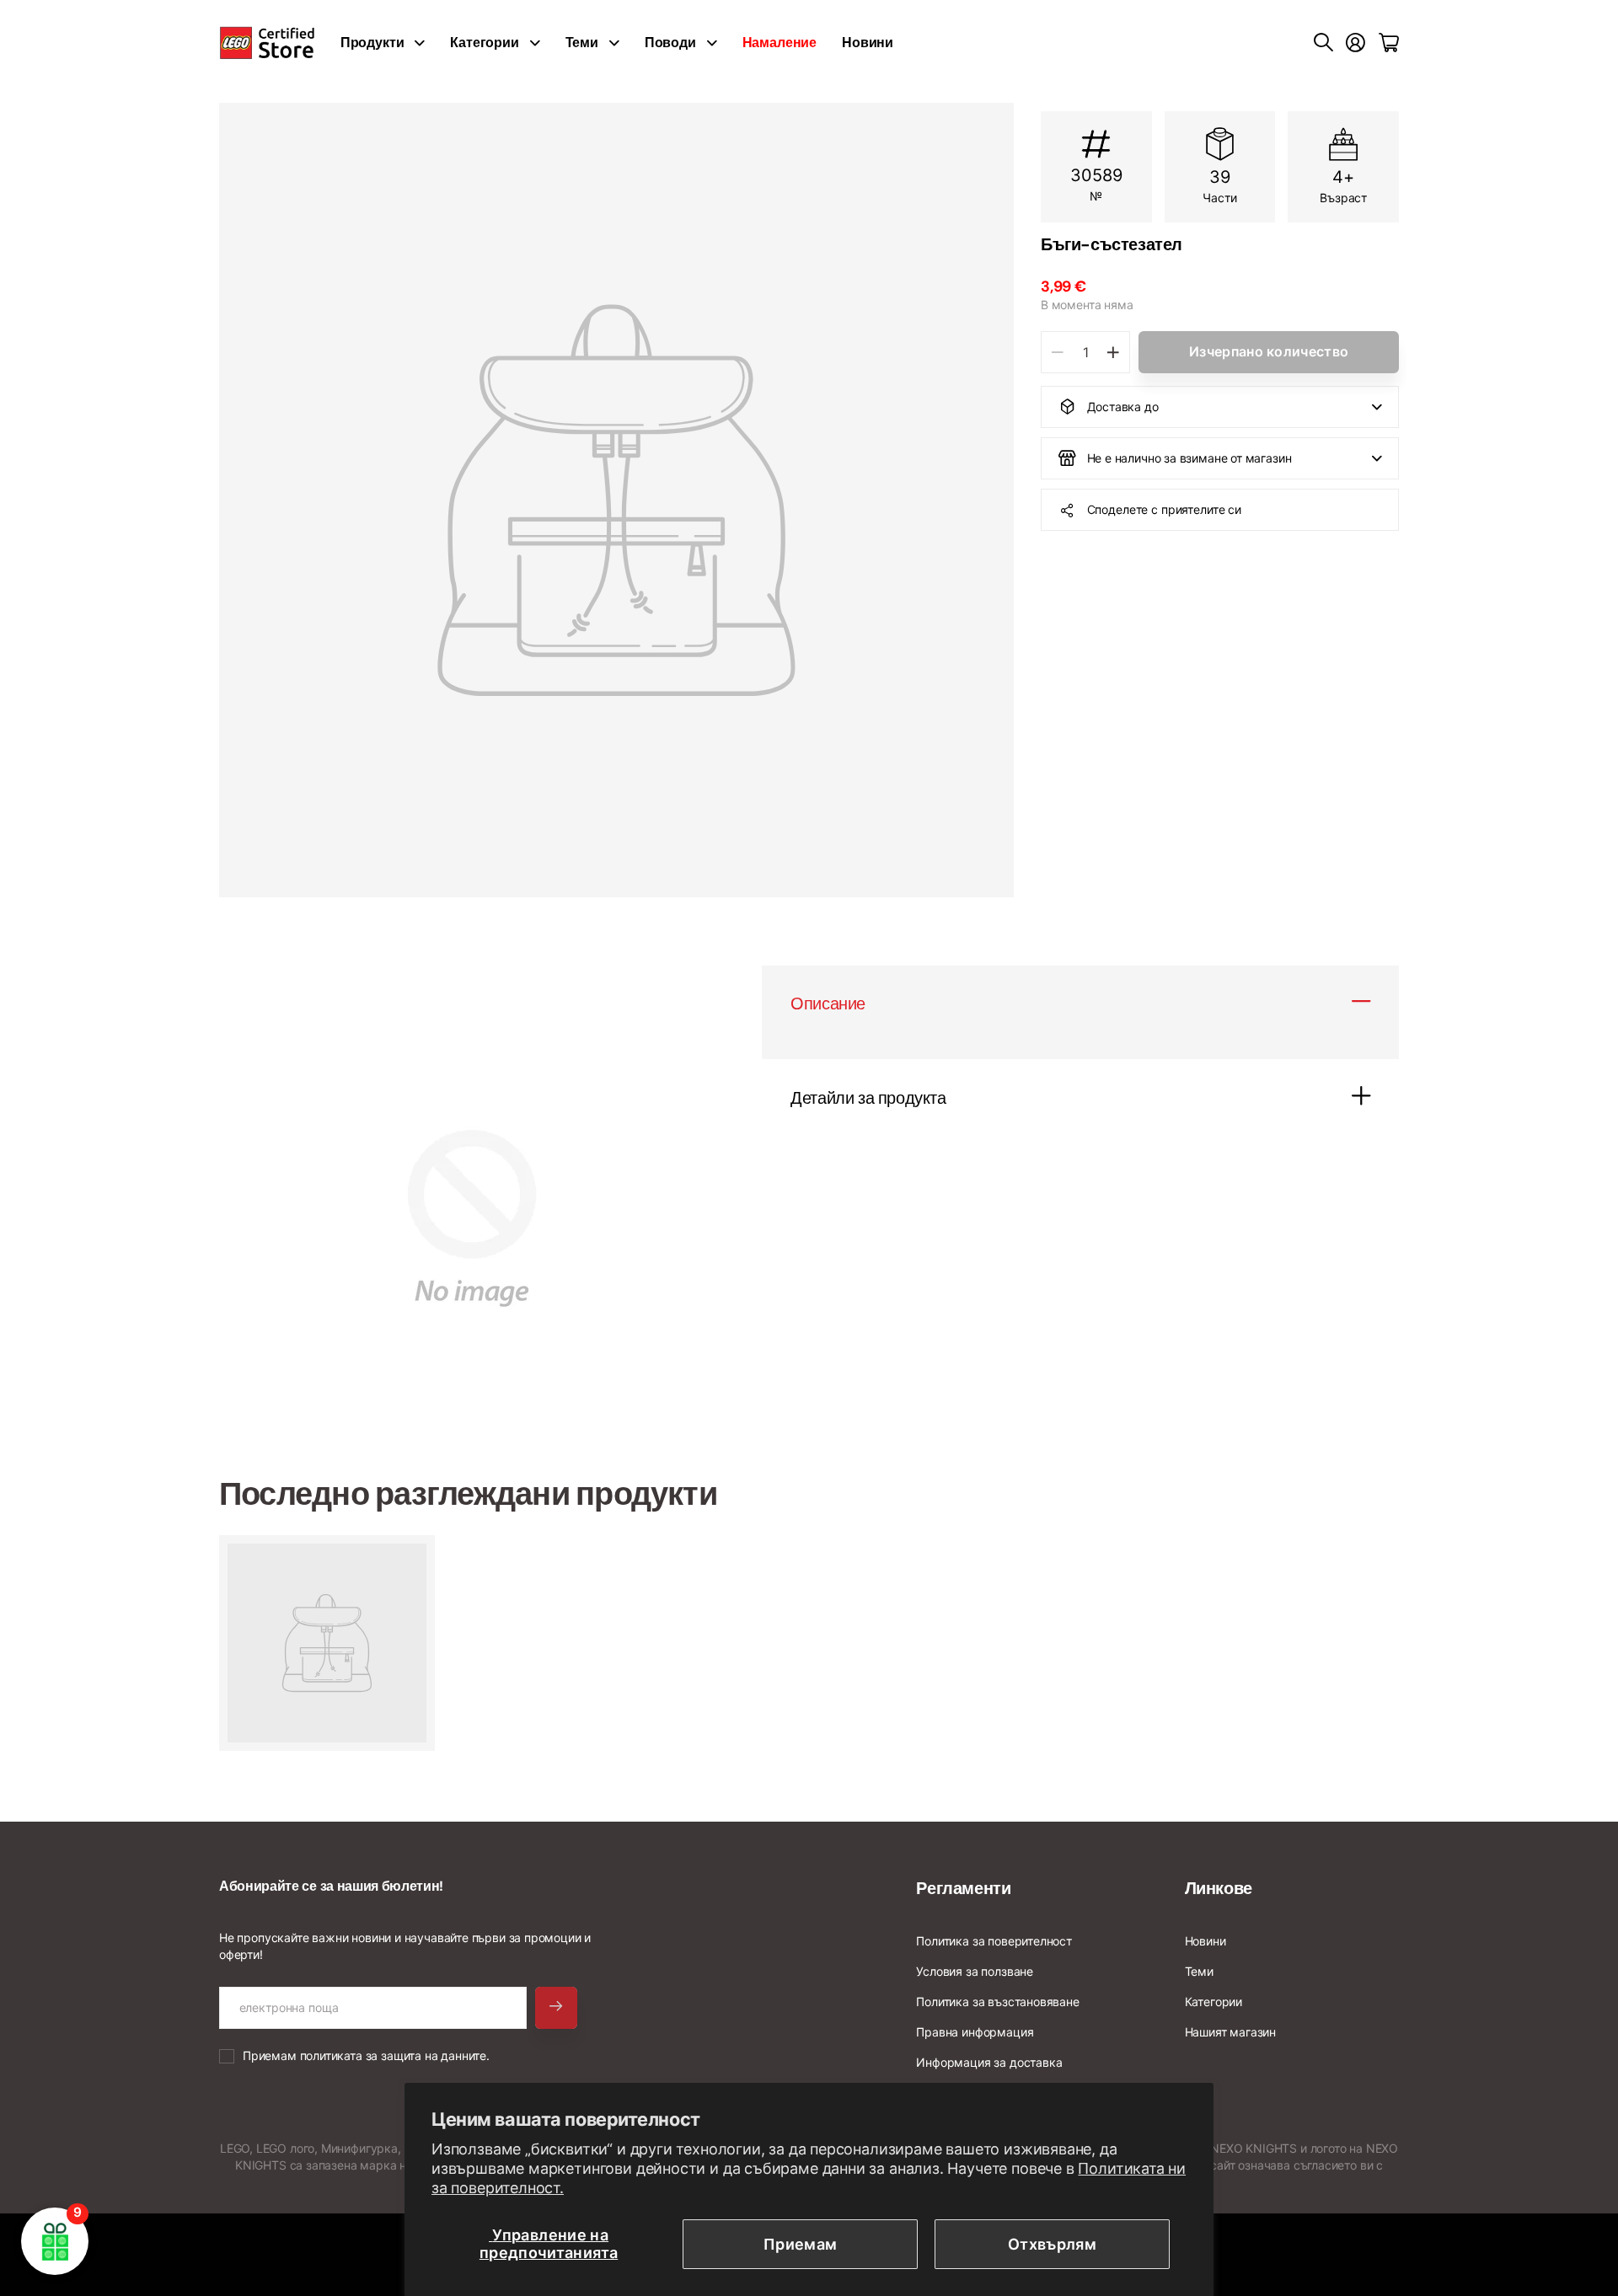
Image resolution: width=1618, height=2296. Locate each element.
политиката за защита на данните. (395, 2055)
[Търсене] (1323, 43)
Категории (485, 43)
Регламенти (963, 1888)
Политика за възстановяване (997, 2002)
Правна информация (975, 2032)
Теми (582, 43)
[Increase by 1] (1113, 352)
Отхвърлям (1052, 2244)
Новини (868, 43)
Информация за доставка (989, 2062)
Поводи (670, 43)
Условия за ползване (975, 1971)
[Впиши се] (1355, 43)
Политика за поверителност (994, 1941)
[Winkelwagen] (1389, 43)
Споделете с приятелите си (1165, 509)
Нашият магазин (1230, 2032)
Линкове (1219, 1888)
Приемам (801, 2244)
